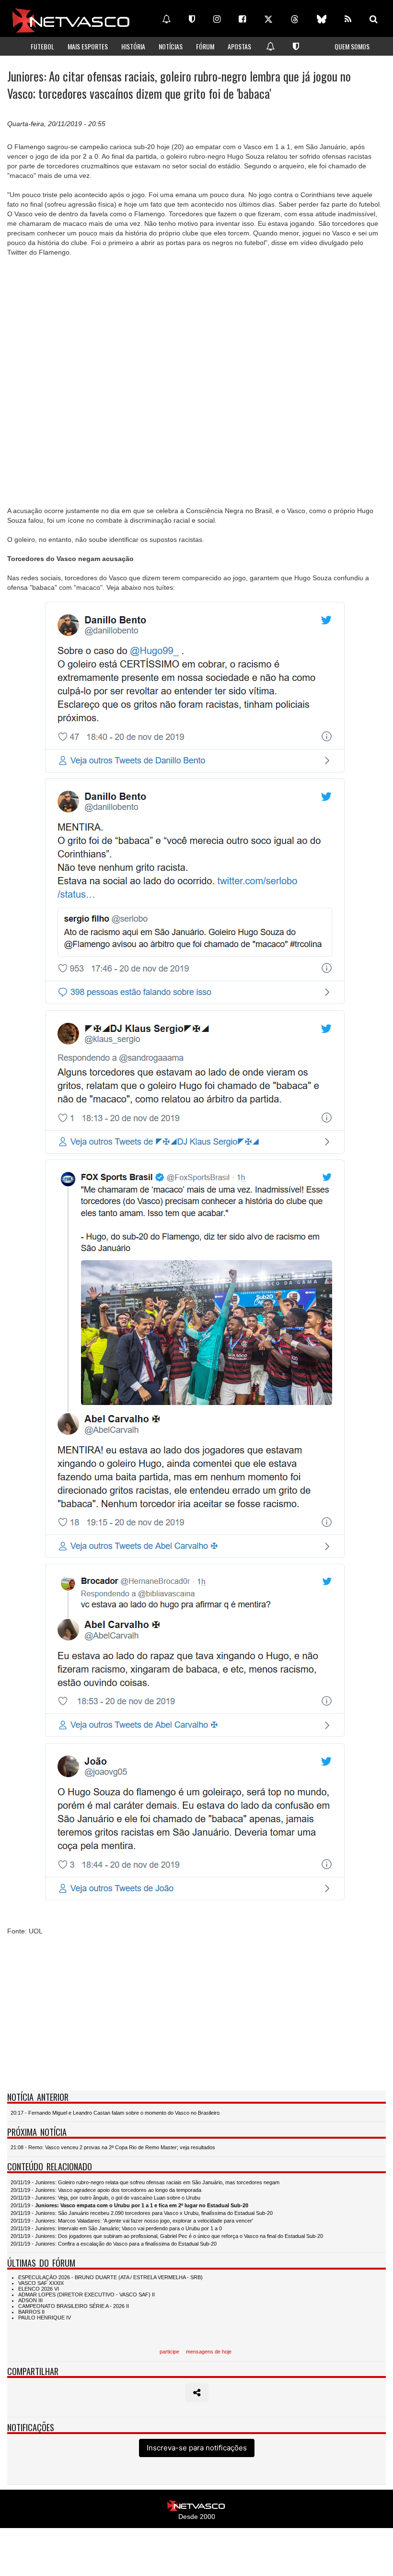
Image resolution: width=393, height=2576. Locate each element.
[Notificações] (166, 19)
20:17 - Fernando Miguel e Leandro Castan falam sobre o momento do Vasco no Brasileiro (115, 2113)
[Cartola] (192, 19)
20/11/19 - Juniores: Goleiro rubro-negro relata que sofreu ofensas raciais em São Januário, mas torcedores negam (145, 2182)
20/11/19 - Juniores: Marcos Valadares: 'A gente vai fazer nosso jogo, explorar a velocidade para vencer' (132, 2221)
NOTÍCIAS (171, 46)
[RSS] (348, 19)
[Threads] (295, 19)
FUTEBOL (42, 46)
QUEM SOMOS (352, 46)
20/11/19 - (129, 2205)
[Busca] (374, 19)
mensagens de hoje (209, 2352)
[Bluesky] (322, 19)
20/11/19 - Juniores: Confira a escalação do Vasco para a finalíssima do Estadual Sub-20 (114, 2244)
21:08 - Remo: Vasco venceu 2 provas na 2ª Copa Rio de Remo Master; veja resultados (113, 2147)
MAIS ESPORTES (88, 46)
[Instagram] (217, 19)
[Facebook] (242, 19)
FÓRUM (205, 46)
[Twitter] (268, 19)
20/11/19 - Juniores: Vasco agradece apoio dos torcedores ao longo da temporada (106, 2190)
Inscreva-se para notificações (197, 2448)
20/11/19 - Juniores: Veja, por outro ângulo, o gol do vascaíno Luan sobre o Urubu (105, 2198)
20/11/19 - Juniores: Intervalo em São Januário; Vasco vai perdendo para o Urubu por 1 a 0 (116, 2228)
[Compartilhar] (197, 2393)
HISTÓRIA (133, 46)
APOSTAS (239, 46)
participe (169, 2352)
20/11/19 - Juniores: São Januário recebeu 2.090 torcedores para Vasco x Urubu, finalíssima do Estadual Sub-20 (142, 2213)
